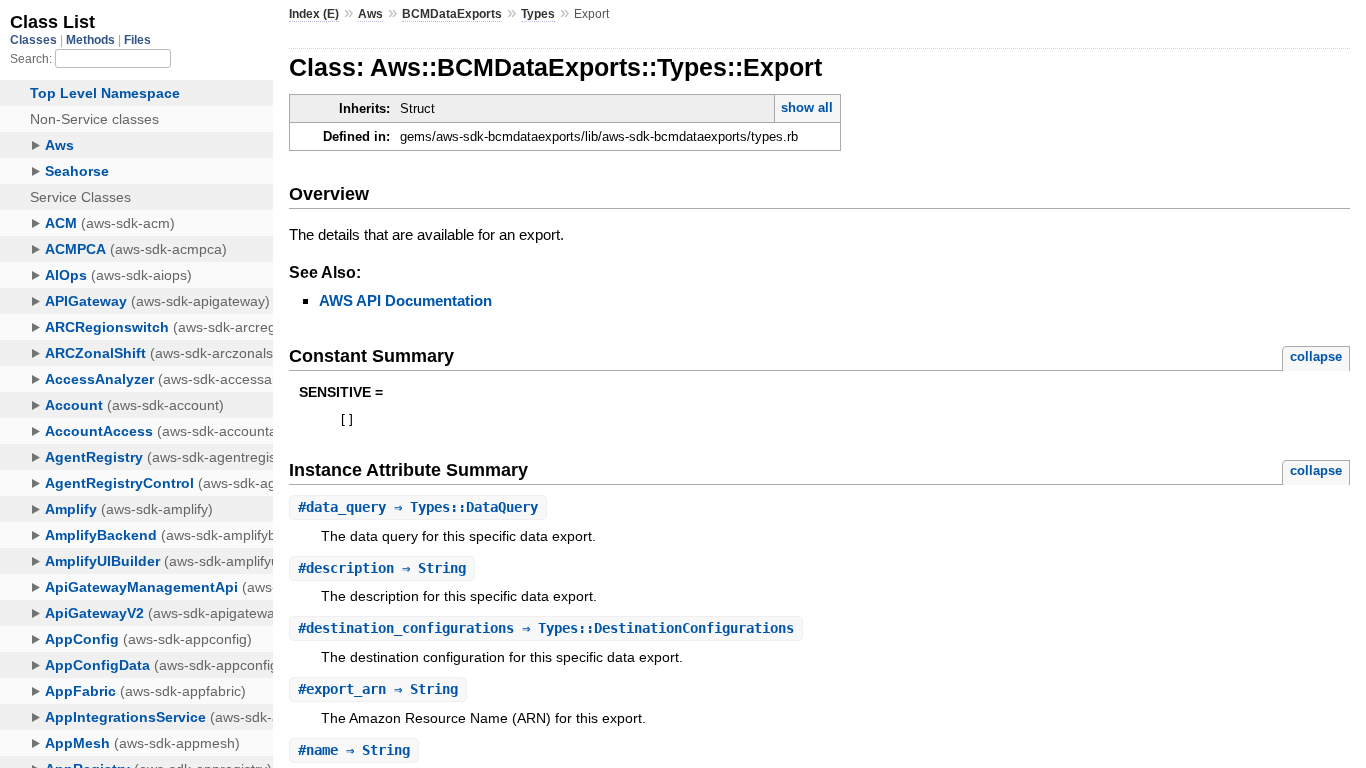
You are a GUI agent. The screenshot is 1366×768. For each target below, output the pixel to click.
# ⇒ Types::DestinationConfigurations (546, 628)
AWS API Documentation (405, 300)
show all (807, 107)
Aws (370, 14)
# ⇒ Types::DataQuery (418, 507)
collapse (1316, 356)
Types (538, 14)
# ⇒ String (382, 568)
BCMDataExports (452, 14)
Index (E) (314, 14)
